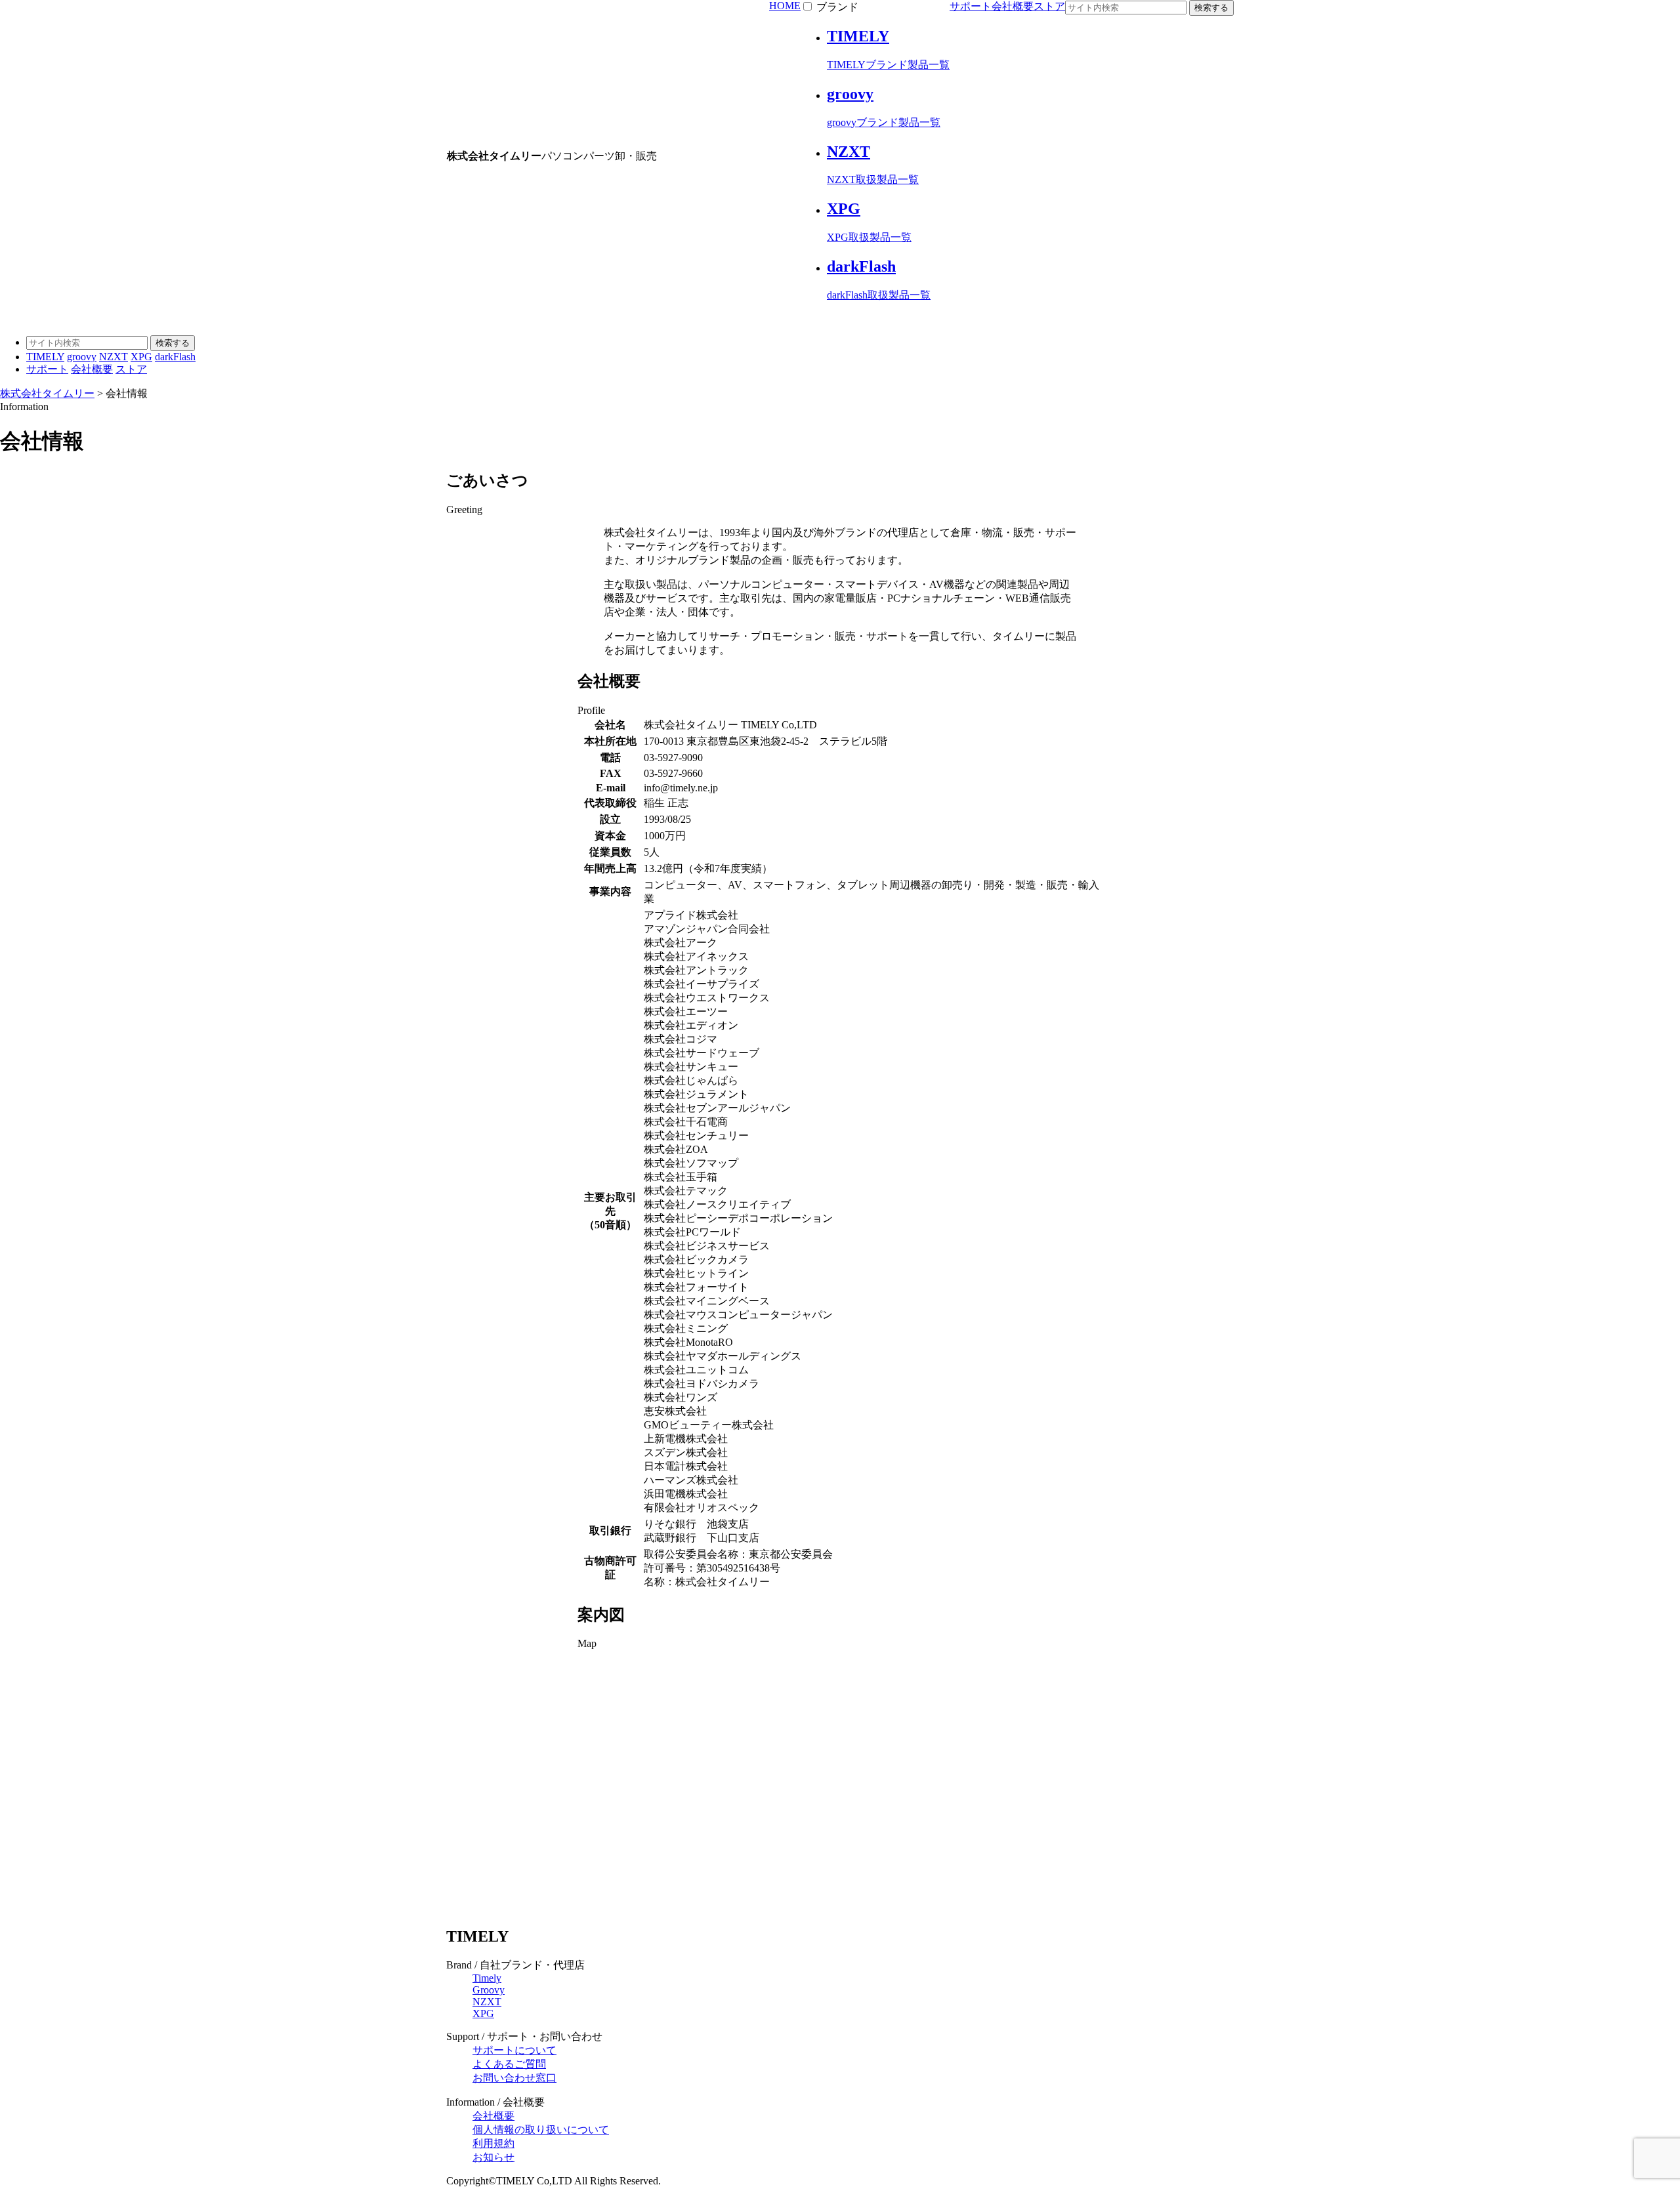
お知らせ (493, 2157)
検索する (1211, 8)
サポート (971, 6)
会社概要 (1013, 6)
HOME (785, 6)
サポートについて (514, 2050)
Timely (487, 1978)
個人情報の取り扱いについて (541, 2130)
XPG (483, 2013)
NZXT (487, 2002)
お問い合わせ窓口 (514, 2078)
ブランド (837, 7)
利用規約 (493, 2143)
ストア (1049, 6)
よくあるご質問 (509, 2064)
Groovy (489, 1990)
